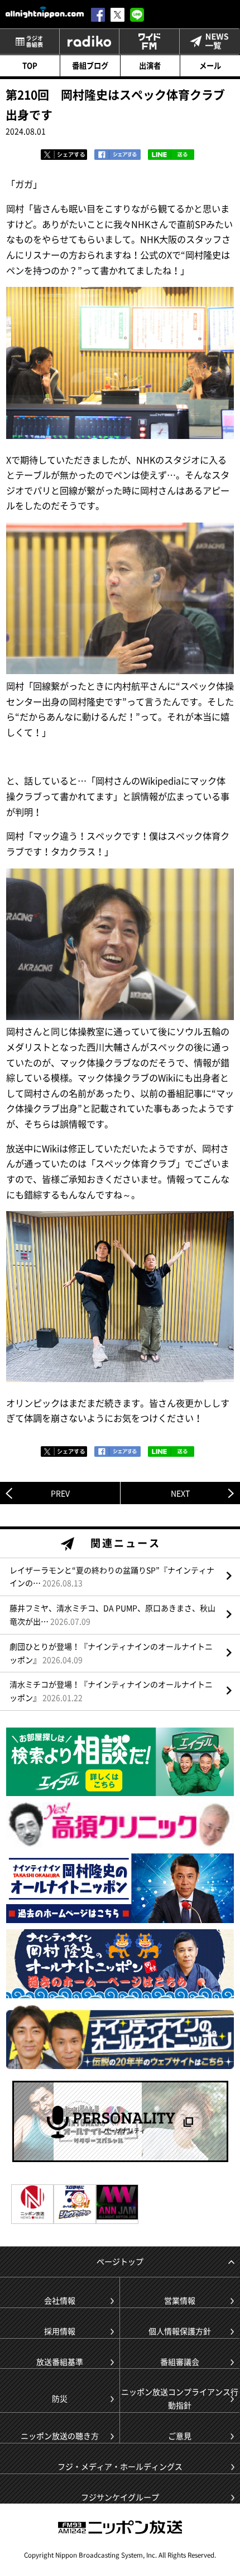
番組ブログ (90, 65)
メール (210, 65)
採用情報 (60, 2331)
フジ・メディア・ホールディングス (120, 2466)
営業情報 (180, 2300)
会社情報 (60, 2300)
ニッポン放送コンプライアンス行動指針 (180, 2398)
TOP (30, 65)
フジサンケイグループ (120, 2497)
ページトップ (120, 2261)
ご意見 (180, 2436)
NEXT (180, 1493)
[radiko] (89, 42)
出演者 (150, 65)
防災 (60, 2398)
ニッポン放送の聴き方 (60, 2436)
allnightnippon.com (45, 12)
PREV (60, 1493)
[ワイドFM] (149, 42)
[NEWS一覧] (209, 42)
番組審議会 (180, 2362)
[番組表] (30, 42)
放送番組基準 (60, 2362)
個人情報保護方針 (180, 2331)
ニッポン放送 (120, 2527)
